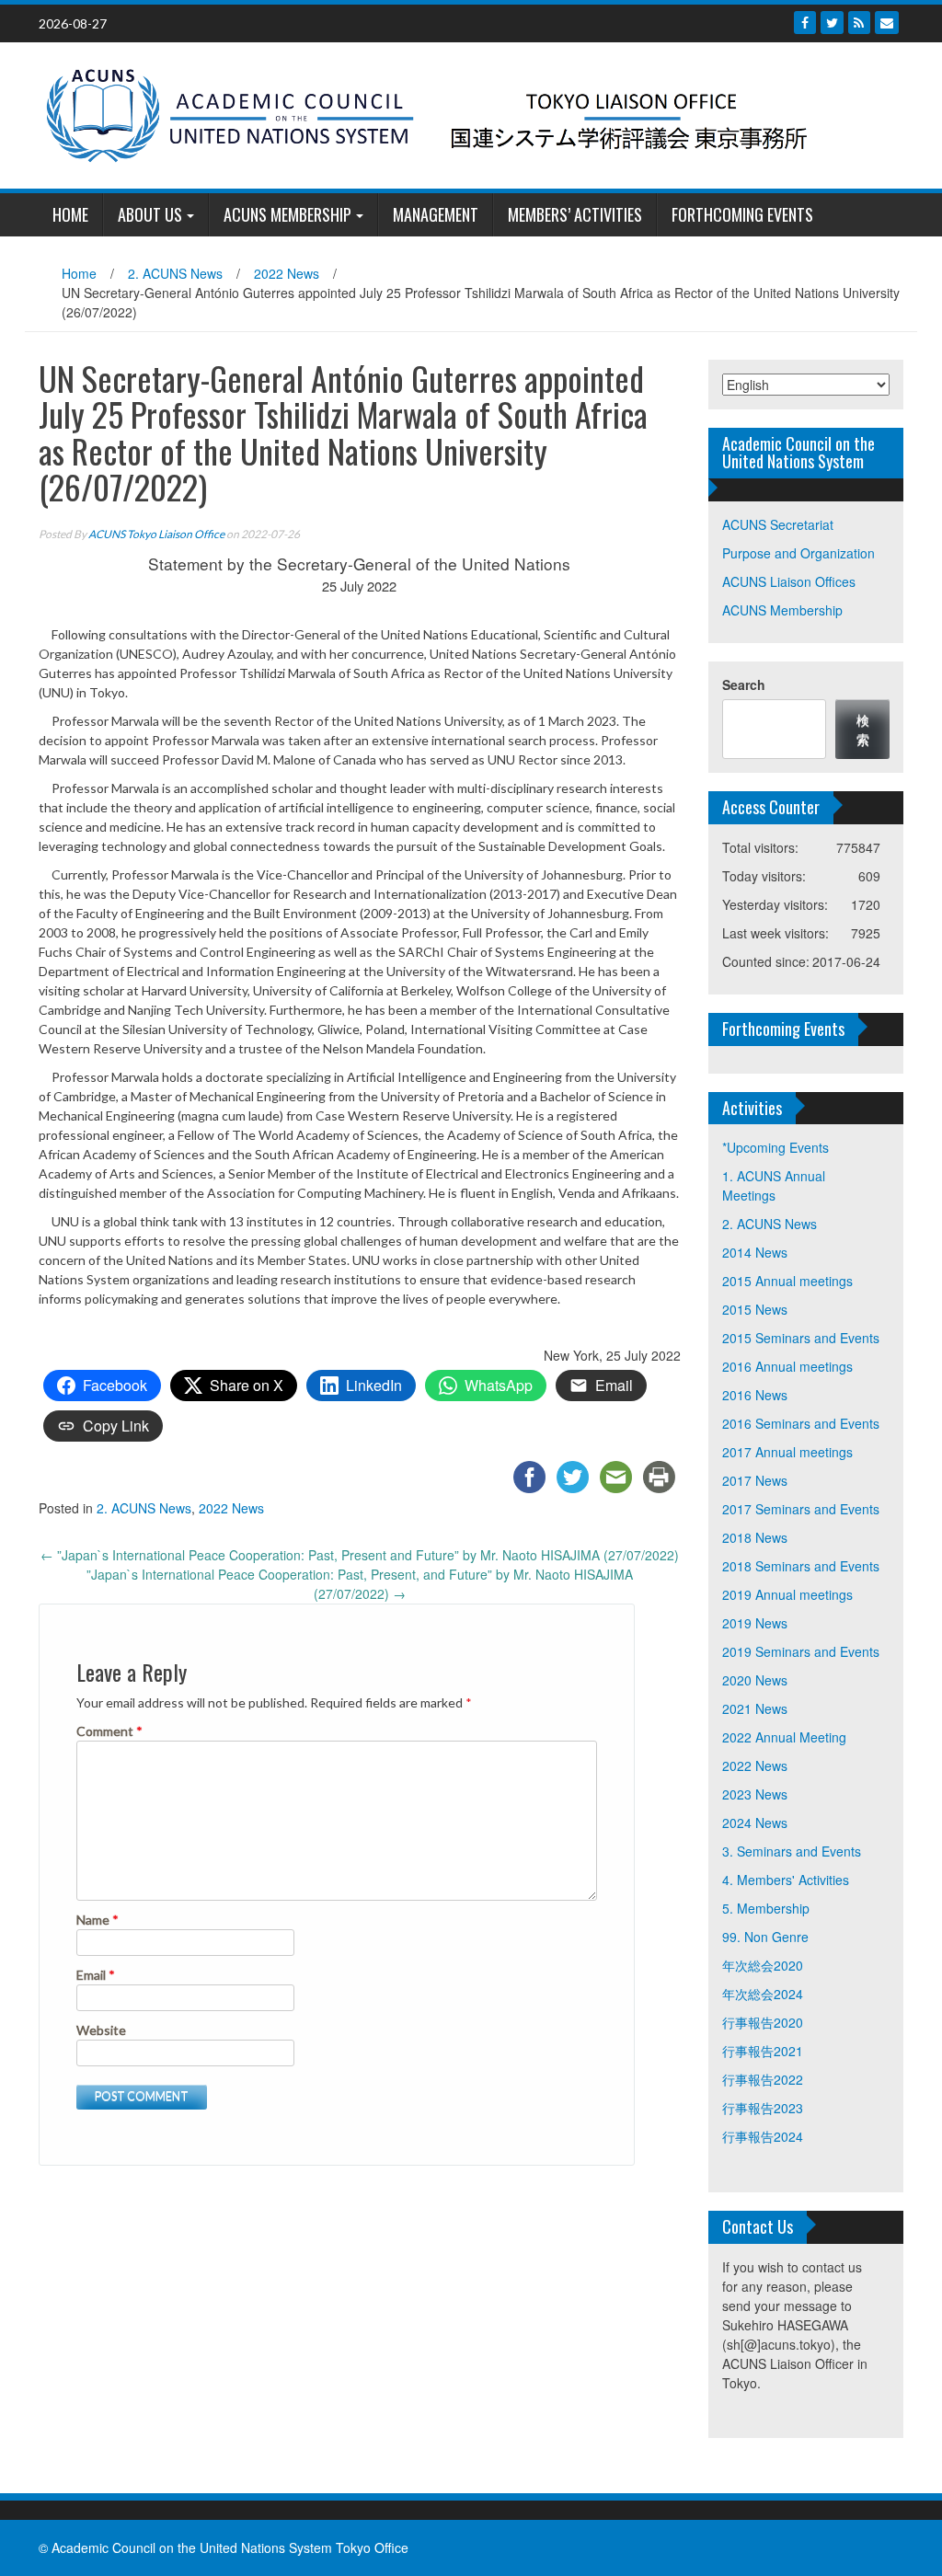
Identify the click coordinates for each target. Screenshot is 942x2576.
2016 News (755, 1395)
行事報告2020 (763, 2022)
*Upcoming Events (775, 1147)
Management (436, 214)
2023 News (755, 1794)
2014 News (755, 1252)
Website (101, 2030)
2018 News (755, 1537)
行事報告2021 (763, 2051)
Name (98, 1920)
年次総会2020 (763, 1965)
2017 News (755, 1480)
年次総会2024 (763, 1994)
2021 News (755, 1708)
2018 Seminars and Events (801, 1566)
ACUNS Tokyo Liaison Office (156, 534)
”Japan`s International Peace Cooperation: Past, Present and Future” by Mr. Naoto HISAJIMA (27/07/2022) (360, 1555)
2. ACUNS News (175, 273)
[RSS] (859, 23)
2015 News (755, 1309)
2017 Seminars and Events (801, 1509)
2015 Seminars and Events (801, 1338)
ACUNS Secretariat (778, 524)
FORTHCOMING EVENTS (742, 214)
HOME (70, 214)
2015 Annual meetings (787, 1281)
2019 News (755, 1623)
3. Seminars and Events (792, 1851)
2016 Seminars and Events (801, 1423)
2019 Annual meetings (787, 1594)
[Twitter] (832, 23)
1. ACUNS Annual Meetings (774, 1185)
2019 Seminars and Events (801, 1651)
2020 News (755, 1680)
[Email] (887, 23)
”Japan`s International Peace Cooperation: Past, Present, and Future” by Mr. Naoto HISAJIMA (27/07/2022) (360, 1584)
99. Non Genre (765, 1937)
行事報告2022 (763, 2079)
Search (744, 684)
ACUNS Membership (287, 214)
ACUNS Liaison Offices (789, 581)
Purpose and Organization (798, 553)
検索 (863, 729)
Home (79, 273)
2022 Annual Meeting (784, 1737)
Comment (109, 1731)
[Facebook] (805, 23)
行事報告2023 (763, 2108)
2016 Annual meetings (787, 1366)
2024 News (755, 1823)
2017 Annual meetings (787, 1452)
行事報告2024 (763, 2136)
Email (96, 1975)
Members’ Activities (575, 214)
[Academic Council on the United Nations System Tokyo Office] (464, 113)
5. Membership (766, 1908)
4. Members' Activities (786, 1880)
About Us (150, 214)
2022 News (287, 273)
